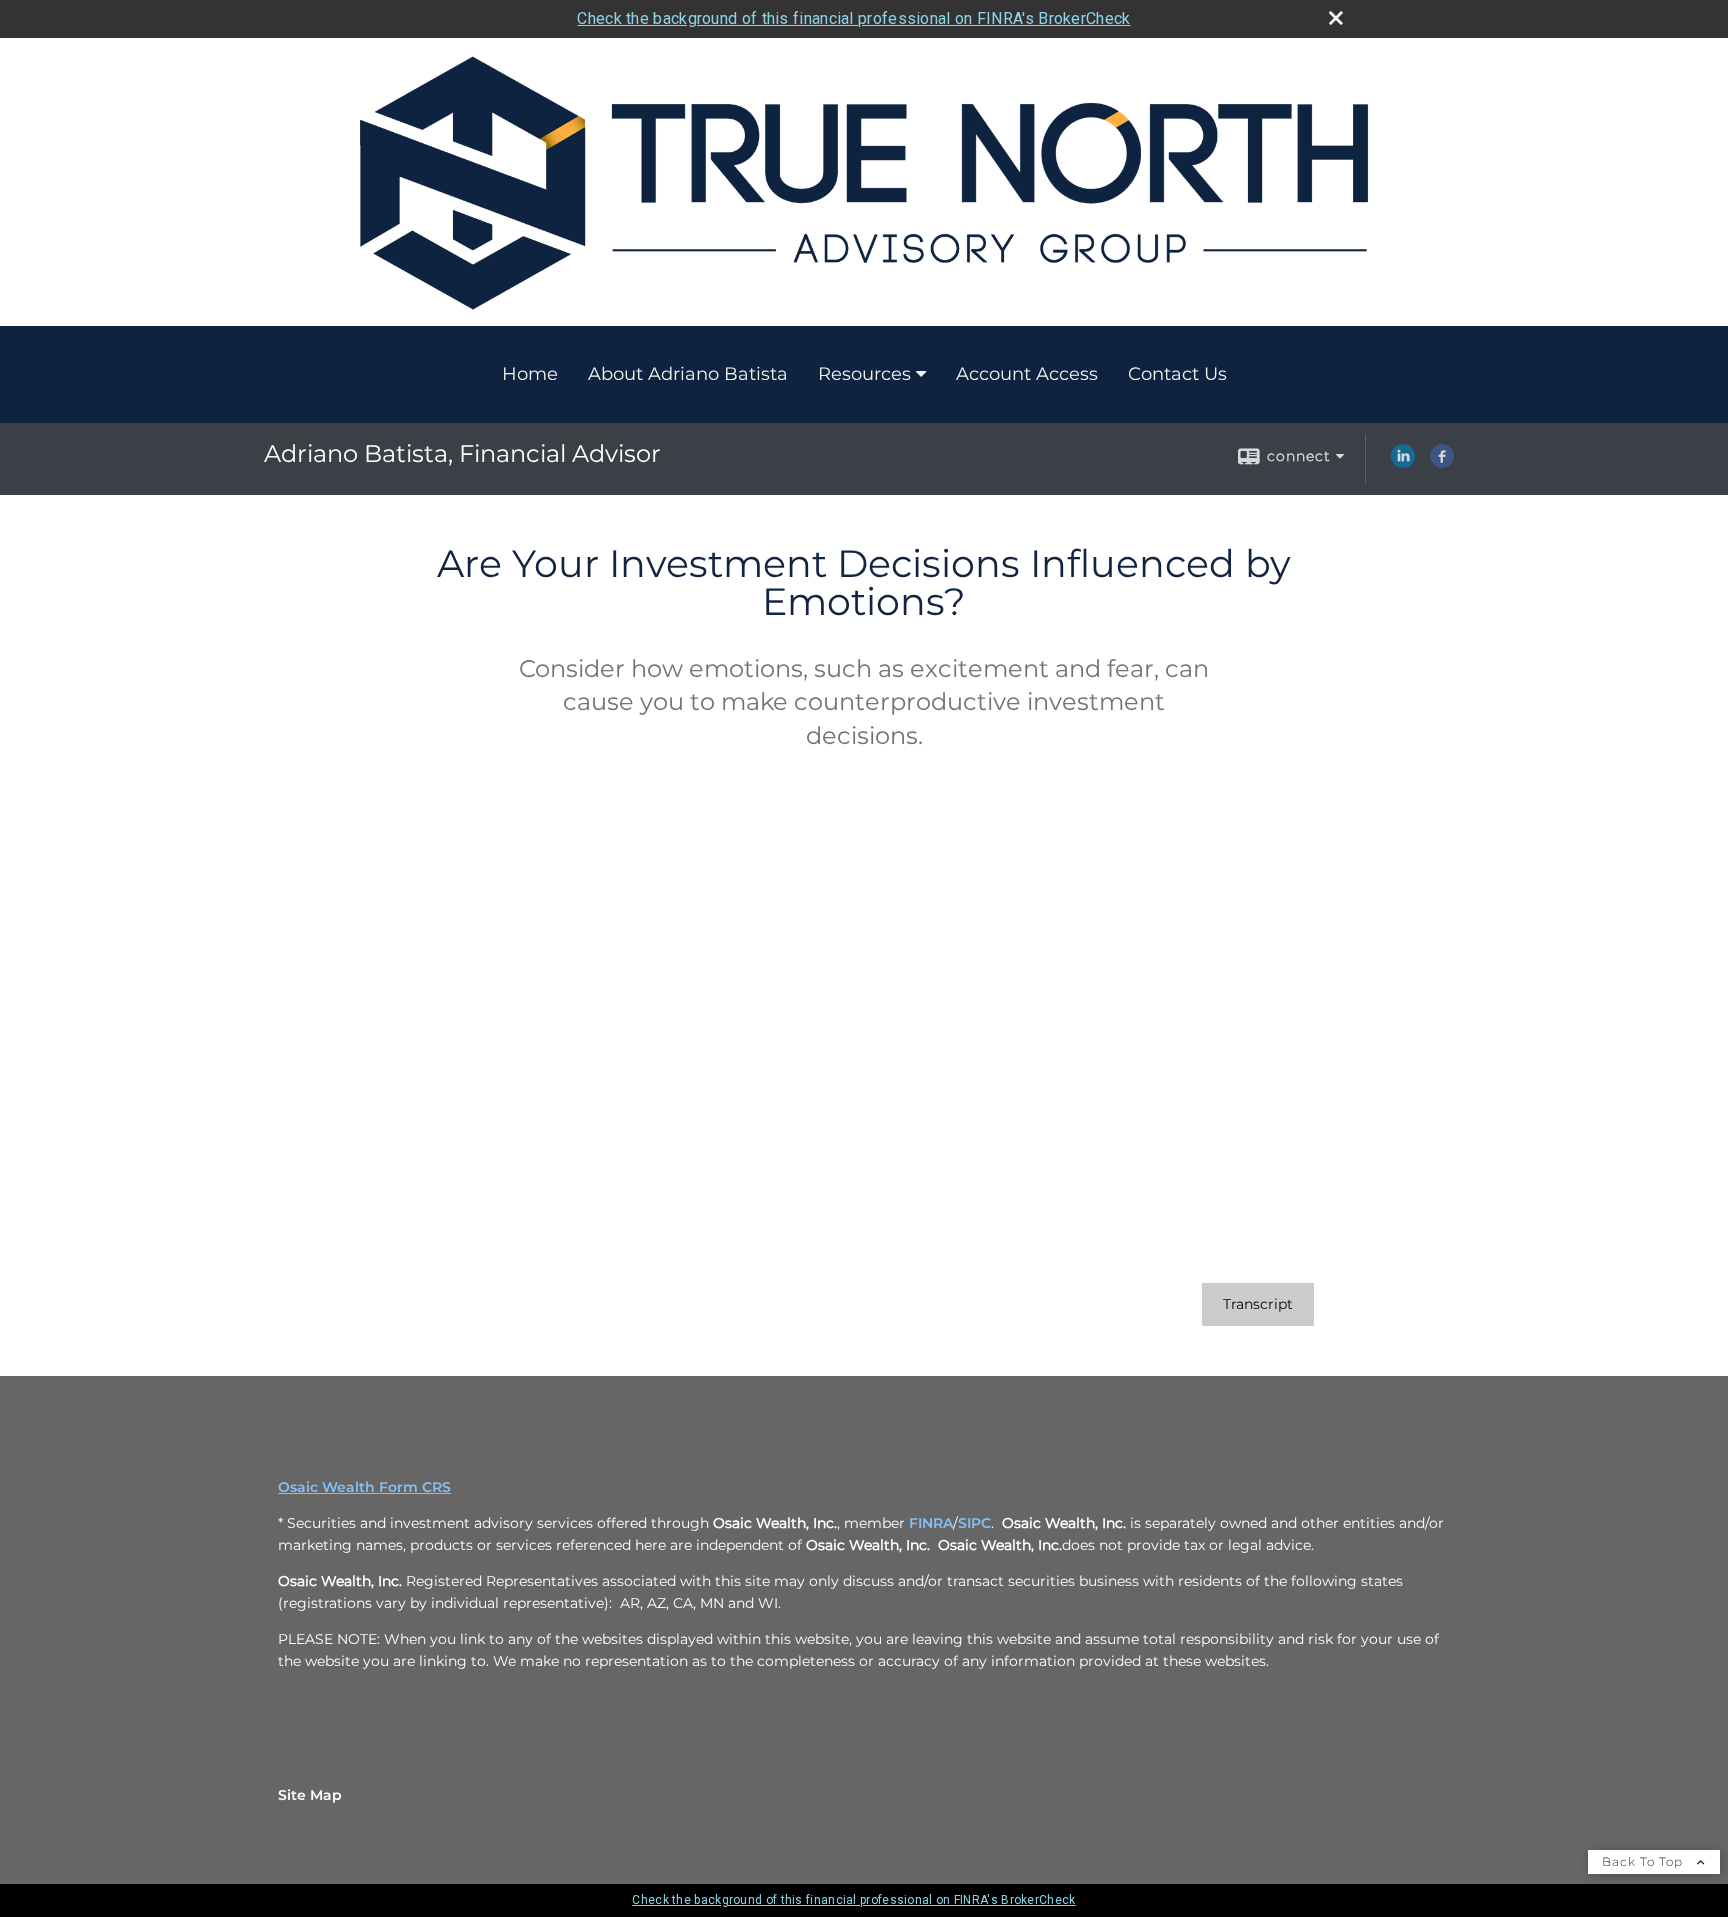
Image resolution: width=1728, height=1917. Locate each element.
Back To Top (1644, 1861)
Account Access (1027, 374)
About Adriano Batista (688, 374)
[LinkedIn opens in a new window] (1403, 463)
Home (530, 374)
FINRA (931, 1523)
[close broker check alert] (1336, 18)
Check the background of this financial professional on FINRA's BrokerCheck (853, 18)
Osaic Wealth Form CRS (364, 1487)
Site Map (310, 1795)
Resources (864, 374)
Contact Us (1177, 374)
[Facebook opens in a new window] (1442, 463)
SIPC (974, 1523)
